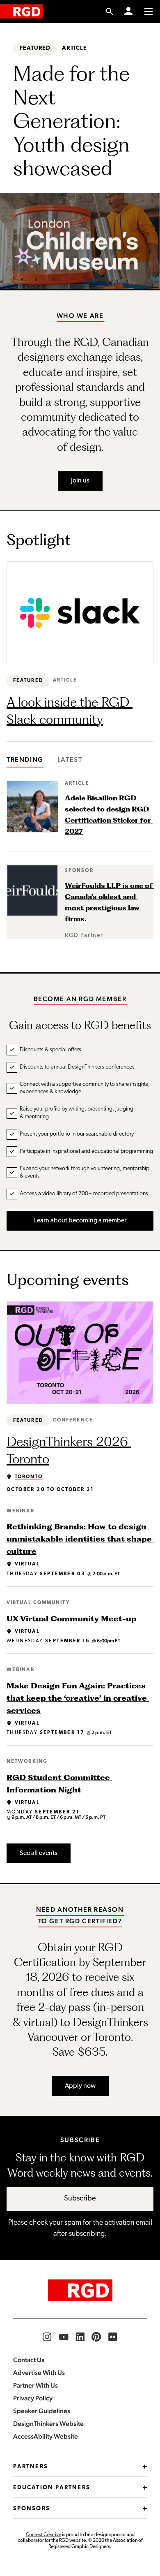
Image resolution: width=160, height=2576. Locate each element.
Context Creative (43, 2535)
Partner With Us (35, 2385)
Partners (31, 2467)
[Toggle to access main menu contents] (149, 12)
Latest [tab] (70, 759)
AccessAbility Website (46, 2436)
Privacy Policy (33, 2398)
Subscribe (80, 2199)
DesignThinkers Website (48, 2424)
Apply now (80, 2086)
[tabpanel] (80, 860)
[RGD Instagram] (47, 2337)
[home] (21, 11)
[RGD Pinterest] (96, 2337)
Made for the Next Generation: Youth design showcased (74, 120)
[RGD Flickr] (113, 2337)
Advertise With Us (39, 2373)
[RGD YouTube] (64, 2337)
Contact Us (29, 2360)
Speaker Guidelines (42, 2411)
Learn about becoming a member (80, 1221)
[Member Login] (128, 12)
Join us (80, 481)
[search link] (110, 12)
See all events (39, 1853)
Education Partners (52, 2488)
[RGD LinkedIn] (80, 2337)
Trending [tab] (25, 759)
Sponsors (32, 2509)
